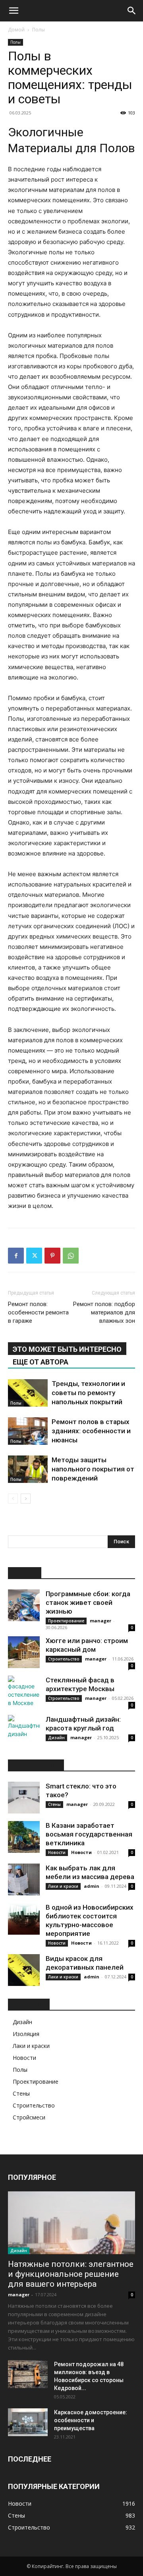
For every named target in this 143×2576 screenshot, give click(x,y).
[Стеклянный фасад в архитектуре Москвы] (24, 1692)
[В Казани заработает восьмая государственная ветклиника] (24, 1837)
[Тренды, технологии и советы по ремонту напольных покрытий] (28, 1393)
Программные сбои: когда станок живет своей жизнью (88, 1603)
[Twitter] (34, 1256)
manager (100, 1621)
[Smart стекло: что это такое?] (24, 1798)
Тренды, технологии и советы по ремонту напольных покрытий (88, 1393)
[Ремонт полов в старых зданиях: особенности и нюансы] (28, 1431)
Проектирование (66, 1621)
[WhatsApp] (71, 1256)
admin (92, 1886)
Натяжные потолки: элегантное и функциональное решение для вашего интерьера (71, 2274)
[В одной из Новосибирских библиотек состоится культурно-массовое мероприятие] (24, 1919)
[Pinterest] (52, 1256)
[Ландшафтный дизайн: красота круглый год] (24, 1731)
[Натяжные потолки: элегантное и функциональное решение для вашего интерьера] (71, 2223)
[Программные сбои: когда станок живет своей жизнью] (24, 1605)
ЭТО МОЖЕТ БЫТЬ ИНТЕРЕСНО (67, 1349)
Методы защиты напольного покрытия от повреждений (93, 1469)
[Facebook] (16, 1256)
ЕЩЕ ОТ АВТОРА (41, 1362)
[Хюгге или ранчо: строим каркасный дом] (24, 1652)
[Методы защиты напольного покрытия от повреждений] (28, 1469)
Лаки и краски (63, 1886)
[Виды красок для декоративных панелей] (24, 1970)
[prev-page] (13, 1499)
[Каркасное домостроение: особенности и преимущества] (28, 2422)
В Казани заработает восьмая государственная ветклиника (89, 1834)
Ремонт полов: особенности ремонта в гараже (38, 1312)
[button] (14, 11)
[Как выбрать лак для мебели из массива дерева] (24, 1879)
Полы (39, 30)
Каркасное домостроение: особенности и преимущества (91, 2420)
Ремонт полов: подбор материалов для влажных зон (104, 1312)
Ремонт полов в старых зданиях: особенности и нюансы (91, 1431)
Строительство (64, 1659)
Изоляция (26, 2034)
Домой (16, 30)
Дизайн (56, 1738)
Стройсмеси (29, 2117)
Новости (57, 1852)
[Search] (132, 11)
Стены (54, 1804)
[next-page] (26, 1499)
